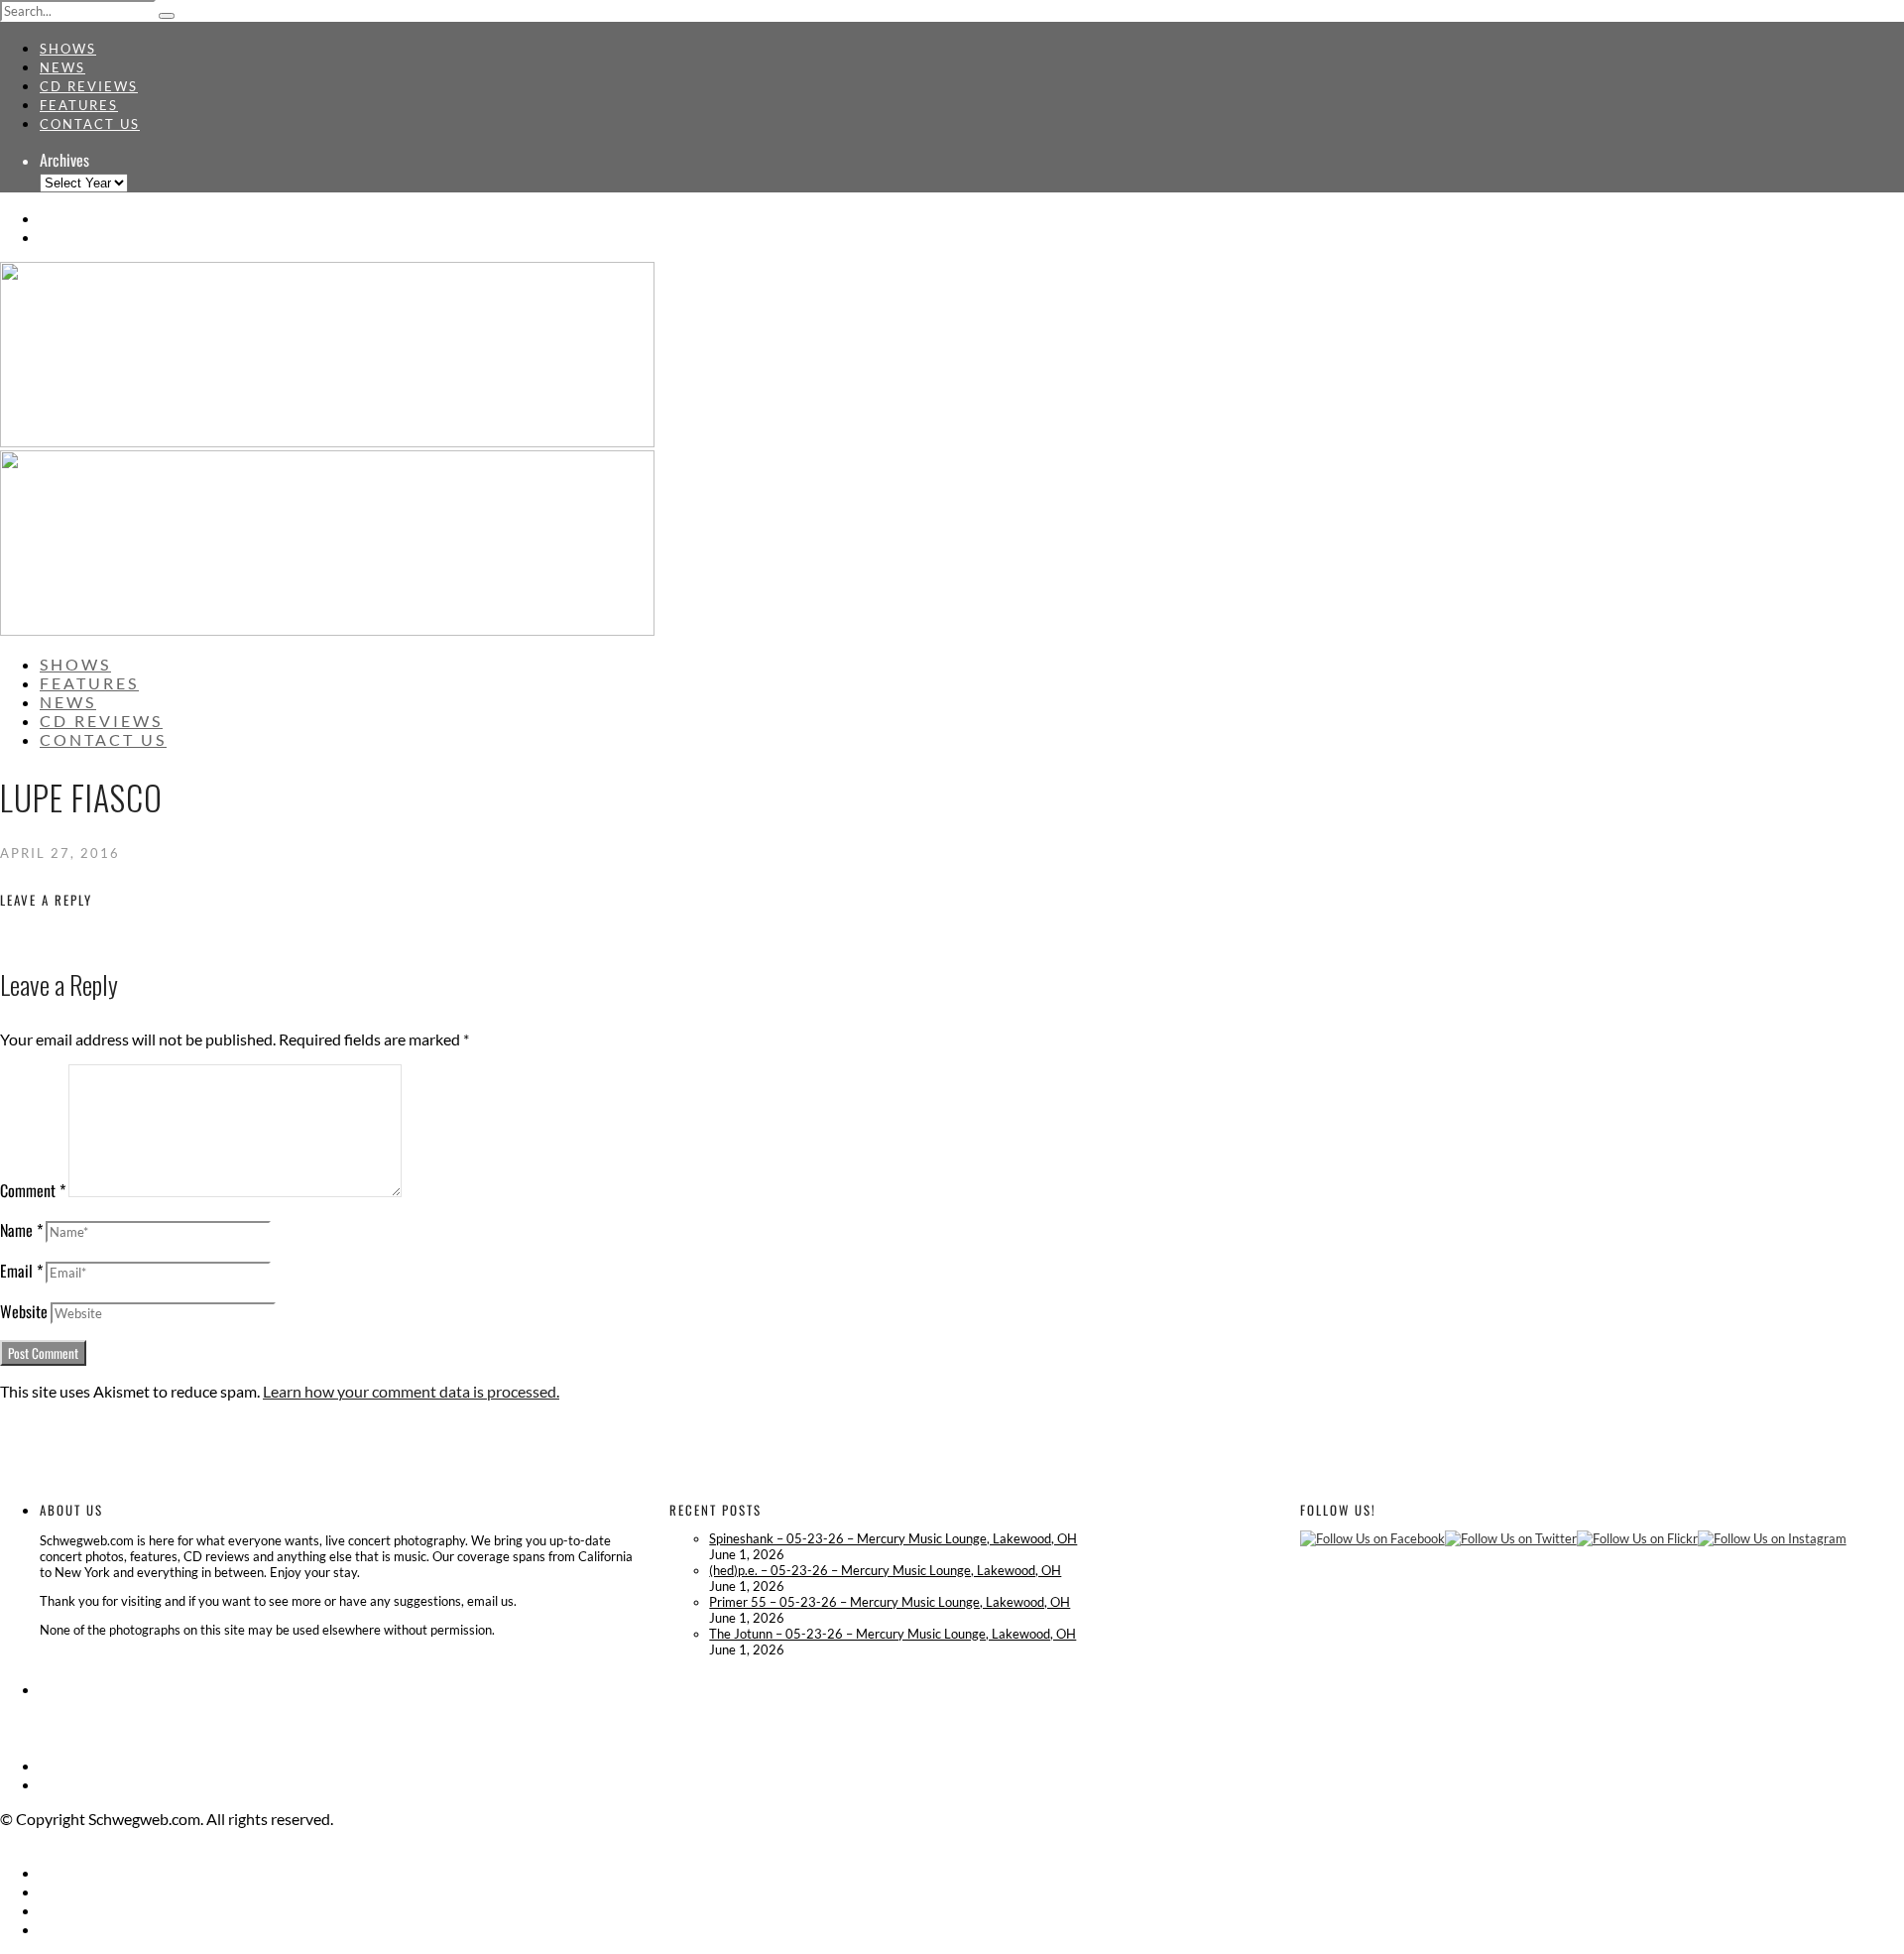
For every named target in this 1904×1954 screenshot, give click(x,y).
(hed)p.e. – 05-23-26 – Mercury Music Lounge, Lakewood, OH (885, 1570)
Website (24, 1311)
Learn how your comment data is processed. (411, 1391)
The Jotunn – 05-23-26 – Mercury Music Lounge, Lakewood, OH (892, 1634)
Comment (33, 1190)
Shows (68, 49)
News (62, 67)
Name (21, 1230)
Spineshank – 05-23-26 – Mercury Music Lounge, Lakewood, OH (893, 1538)
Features (79, 105)
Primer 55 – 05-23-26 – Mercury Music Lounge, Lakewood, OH (890, 1602)
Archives (64, 160)
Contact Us (90, 124)
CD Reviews (89, 86)
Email (21, 1271)
